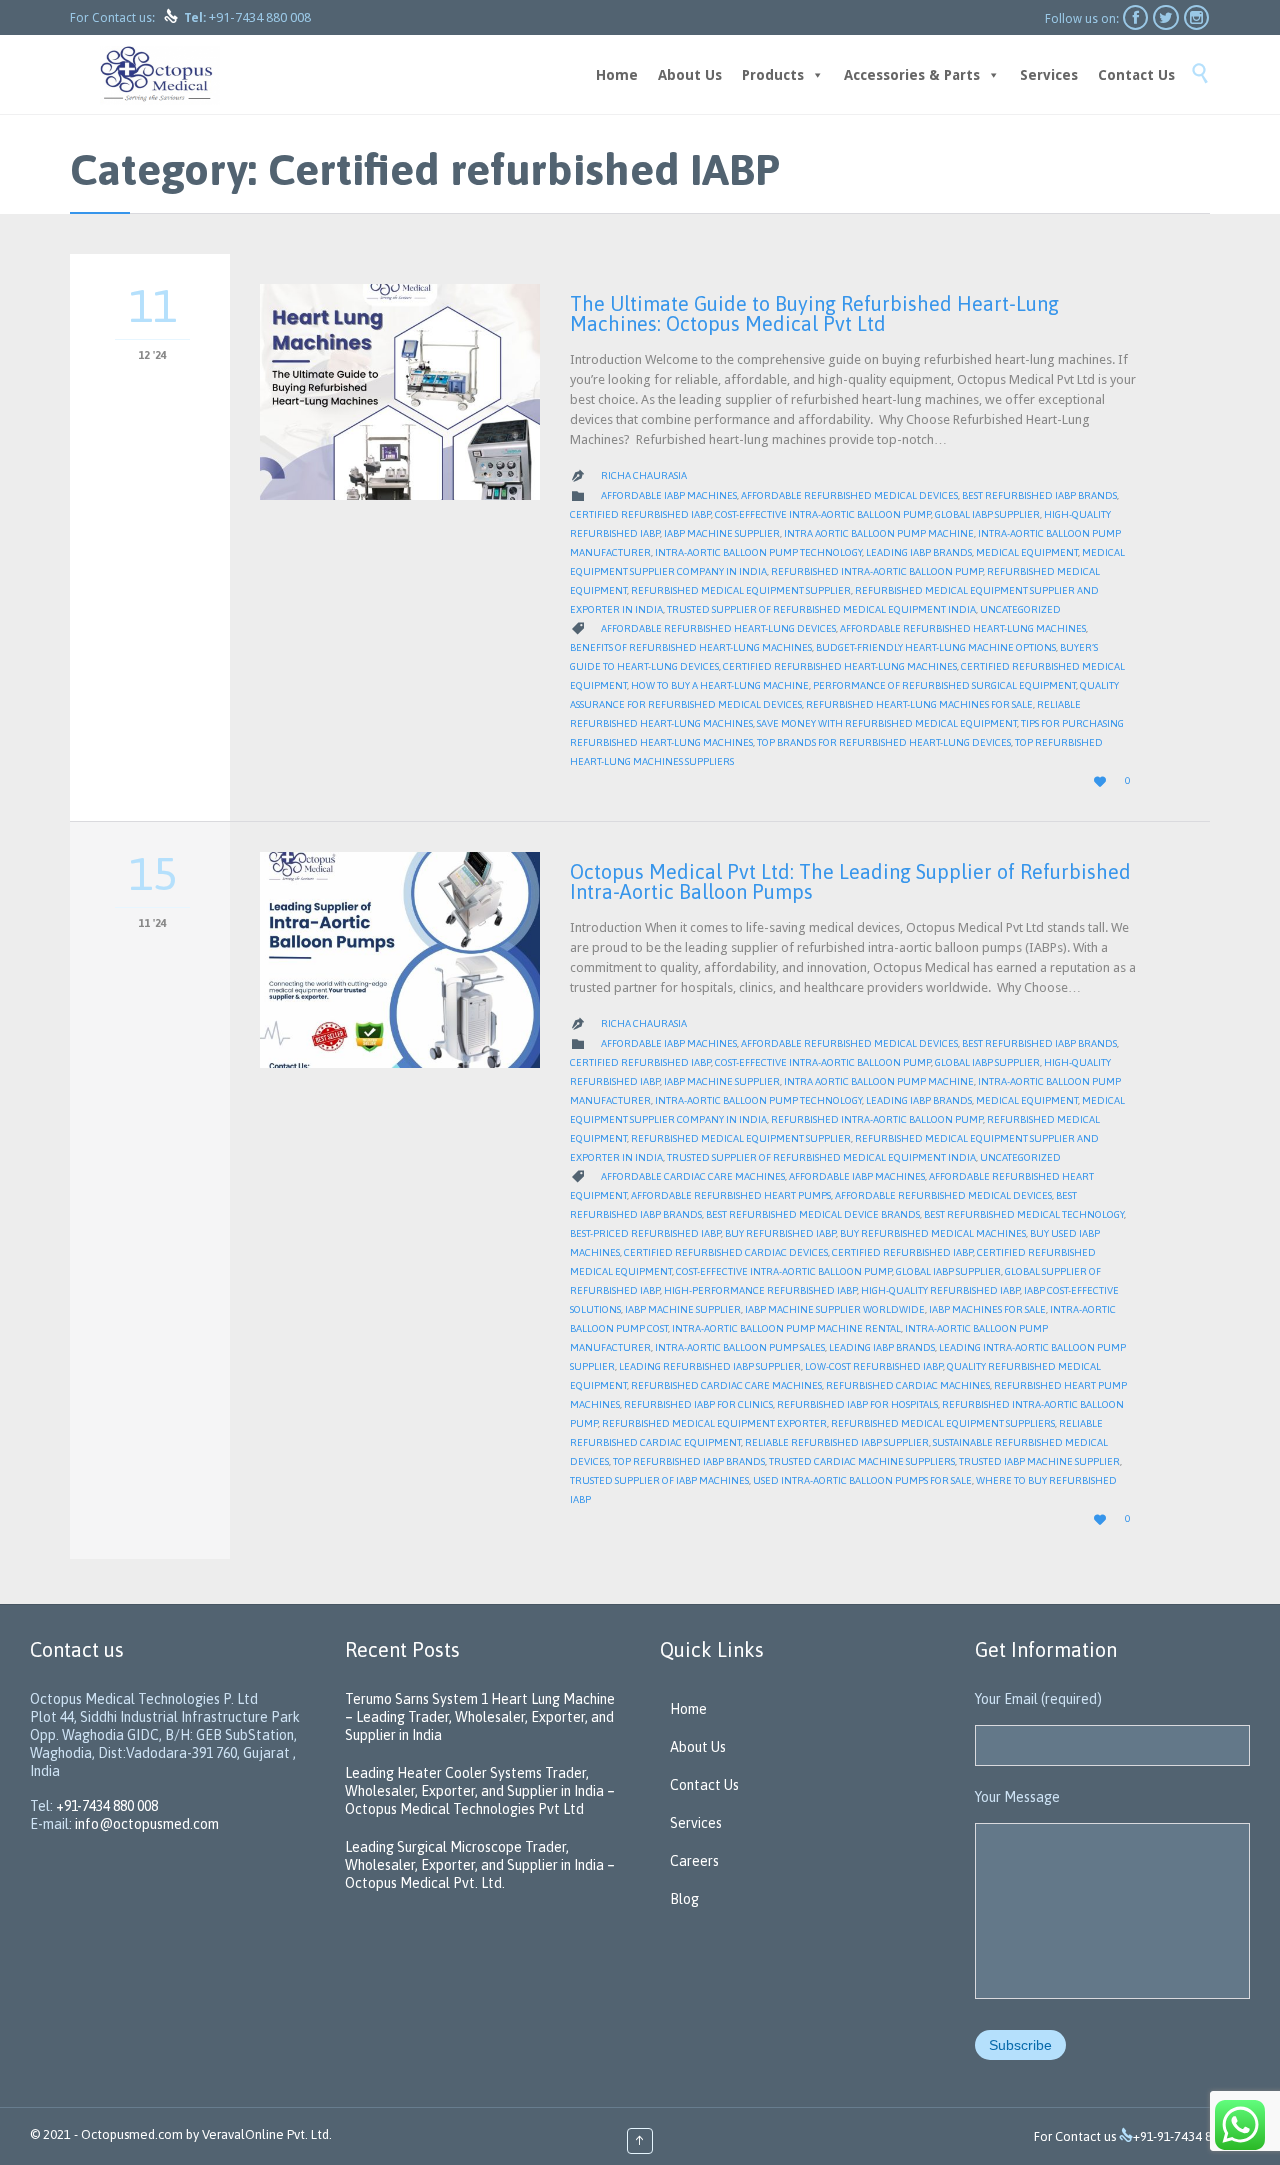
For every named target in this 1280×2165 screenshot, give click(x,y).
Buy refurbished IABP (780, 1233)
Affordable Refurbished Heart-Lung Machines (963, 628)
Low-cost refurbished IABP (874, 1366)
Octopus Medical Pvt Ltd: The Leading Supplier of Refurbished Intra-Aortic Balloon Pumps (850, 881)
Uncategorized (1020, 609)
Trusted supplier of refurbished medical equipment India (821, 609)
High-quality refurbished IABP (940, 1290)
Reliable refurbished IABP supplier (837, 1442)
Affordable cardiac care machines (693, 1176)
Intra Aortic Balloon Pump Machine (879, 533)
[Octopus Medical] (160, 74)
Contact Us (1136, 75)
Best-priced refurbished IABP (645, 1233)
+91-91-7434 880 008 (1191, 2136)
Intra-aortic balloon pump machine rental (786, 1328)
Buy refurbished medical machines (933, 1233)
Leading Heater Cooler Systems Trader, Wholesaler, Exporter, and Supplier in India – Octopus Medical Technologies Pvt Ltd (480, 1791)
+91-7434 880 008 (260, 17)
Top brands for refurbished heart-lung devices (884, 742)
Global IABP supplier (987, 514)
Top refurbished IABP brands (689, 1461)
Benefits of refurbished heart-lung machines (691, 647)
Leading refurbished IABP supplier (710, 1366)
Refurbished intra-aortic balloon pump (877, 571)
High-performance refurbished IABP (760, 1290)
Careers (694, 1861)
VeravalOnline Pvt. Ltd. (267, 2134)
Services (1049, 75)
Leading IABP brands (919, 552)
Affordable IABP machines (669, 495)
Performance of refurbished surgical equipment (944, 685)
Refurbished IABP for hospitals (857, 1404)
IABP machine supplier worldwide (835, 1309)
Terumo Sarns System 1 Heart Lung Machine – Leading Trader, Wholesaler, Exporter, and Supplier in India (480, 1717)
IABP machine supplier (722, 533)
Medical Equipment (1027, 552)
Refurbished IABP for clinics (698, 1404)
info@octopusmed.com (147, 1824)
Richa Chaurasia (644, 475)
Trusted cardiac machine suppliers (862, 1461)
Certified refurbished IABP (640, 514)
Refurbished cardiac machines (908, 1385)
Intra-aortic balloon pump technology (758, 552)
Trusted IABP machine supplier (1039, 1461)
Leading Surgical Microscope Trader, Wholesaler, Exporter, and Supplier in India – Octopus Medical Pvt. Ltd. (480, 1865)
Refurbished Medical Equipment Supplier (741, 590)
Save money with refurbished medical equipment (887, 723)
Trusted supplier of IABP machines (659, 1480)
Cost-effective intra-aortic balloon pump (823, 514)
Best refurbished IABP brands (1039, 495)
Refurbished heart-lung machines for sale (919, 704)
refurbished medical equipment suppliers (943, 1423)
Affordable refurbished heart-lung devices (718, 628)
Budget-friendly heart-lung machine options (936, 647)
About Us (690, 75)
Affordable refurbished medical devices (849, 495)
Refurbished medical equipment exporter (714, 1423)
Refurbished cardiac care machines (726, 1385)
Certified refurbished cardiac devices (726, 1252)
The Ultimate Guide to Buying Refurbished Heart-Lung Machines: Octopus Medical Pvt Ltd (814, 313)
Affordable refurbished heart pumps (731, 1195)
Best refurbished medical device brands (813, 1214)
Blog (684, 1899)
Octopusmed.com (132, 2134)
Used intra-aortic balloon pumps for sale (862, 1480)
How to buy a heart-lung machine (720, 685)
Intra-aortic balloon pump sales (740, 1347)
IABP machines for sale (987, 1309)
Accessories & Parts (912, 75)
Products (773, 75)
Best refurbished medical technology (1024, 1214)
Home (617, 75)
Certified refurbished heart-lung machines (840, 666)
